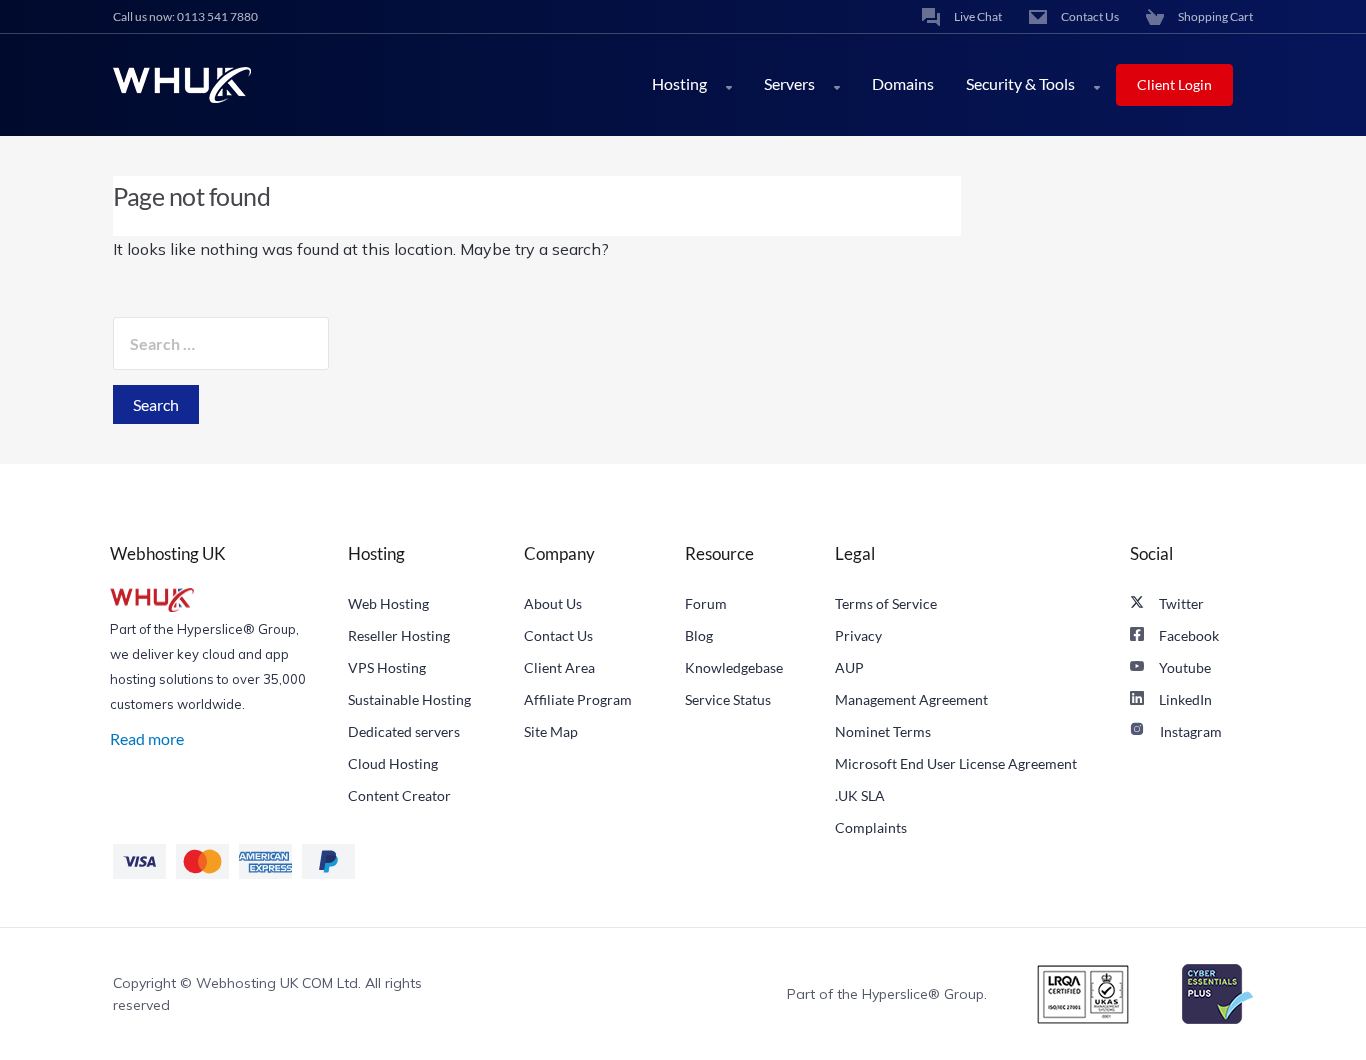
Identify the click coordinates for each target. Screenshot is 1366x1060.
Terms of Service (886, 603)
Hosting (681, 83)
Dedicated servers (404, 731)
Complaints (871, 827)
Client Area (559, 667)
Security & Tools (1022, 83)
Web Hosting (388, 603)
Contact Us (558, 635)
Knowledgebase (734, 667)
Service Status (728, 699)
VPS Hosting (387, 667)
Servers (791, 83)
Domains (903, 83)
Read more (147, 738)
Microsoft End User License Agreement (956, 763)
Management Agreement (911, 699)
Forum (706, 603)
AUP (849, 667)
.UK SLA (860, 795)
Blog (699, 635)
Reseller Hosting (399, 635)
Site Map (551, 731)
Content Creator (399, 795)
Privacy (858, 635)
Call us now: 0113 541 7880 (185, 16)
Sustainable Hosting (409, 699)
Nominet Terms (883, 731)
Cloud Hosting (393, 763)
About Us (553, 603)
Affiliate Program (578, 699)
